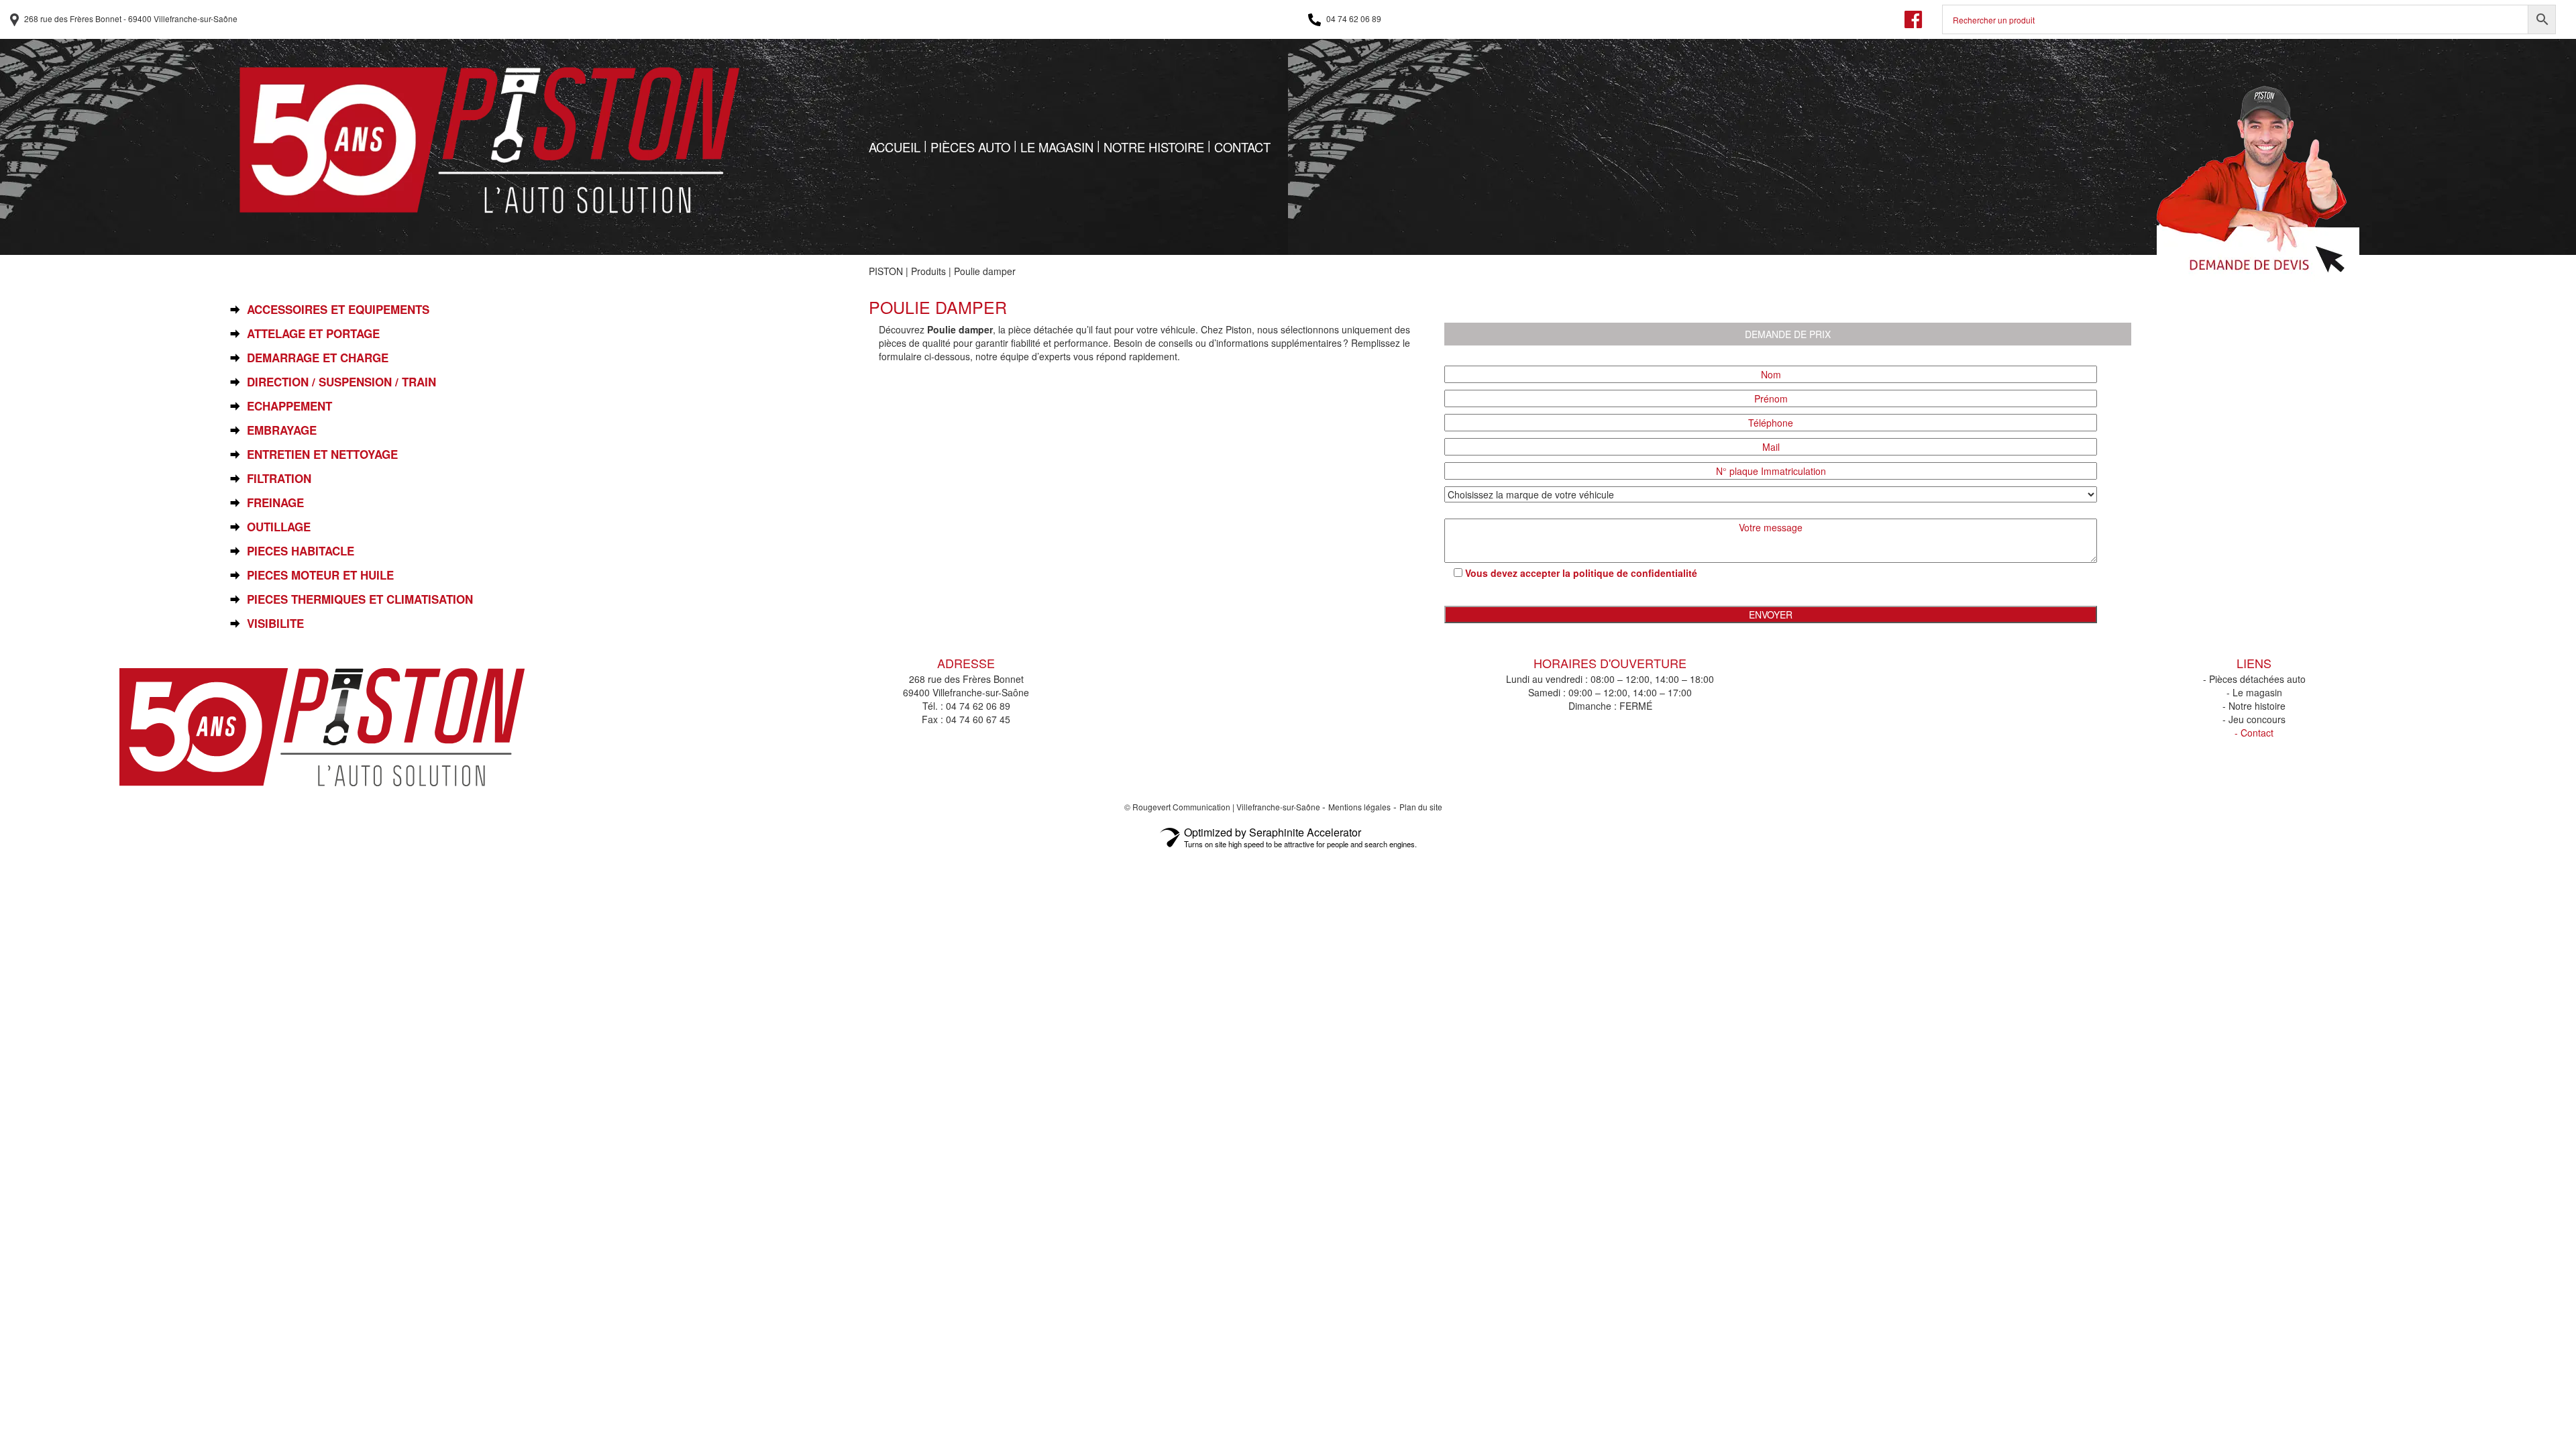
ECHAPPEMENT (289, 406)
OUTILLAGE (279, 527)
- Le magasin (2254, 692)
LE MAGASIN (1057, 147)
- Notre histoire (2254, 706)
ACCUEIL (895, 147)
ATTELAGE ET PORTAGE (313, 334)
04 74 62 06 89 (1353, 18)
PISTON (886, 271)
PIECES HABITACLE (301, 551)
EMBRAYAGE (282, 430)
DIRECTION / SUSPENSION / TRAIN (341, 382)
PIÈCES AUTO (970, 147)
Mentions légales (1359, 807)
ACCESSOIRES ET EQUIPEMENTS (338, 310)
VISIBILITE (275, 624)
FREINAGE (275, 503)
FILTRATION (279, 479)
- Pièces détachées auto (2254, 679)
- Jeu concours (2254, 719)
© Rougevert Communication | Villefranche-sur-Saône (1223, 807)
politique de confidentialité (1635, 573)
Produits (928, 271)
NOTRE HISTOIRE (1154, 147)
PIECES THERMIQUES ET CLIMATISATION (360, 599)
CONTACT (1242, 147)
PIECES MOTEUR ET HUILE (320, 575)
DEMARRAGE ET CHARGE (318, 358)
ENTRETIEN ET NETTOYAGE (322, 454)
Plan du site (1421, 807)
